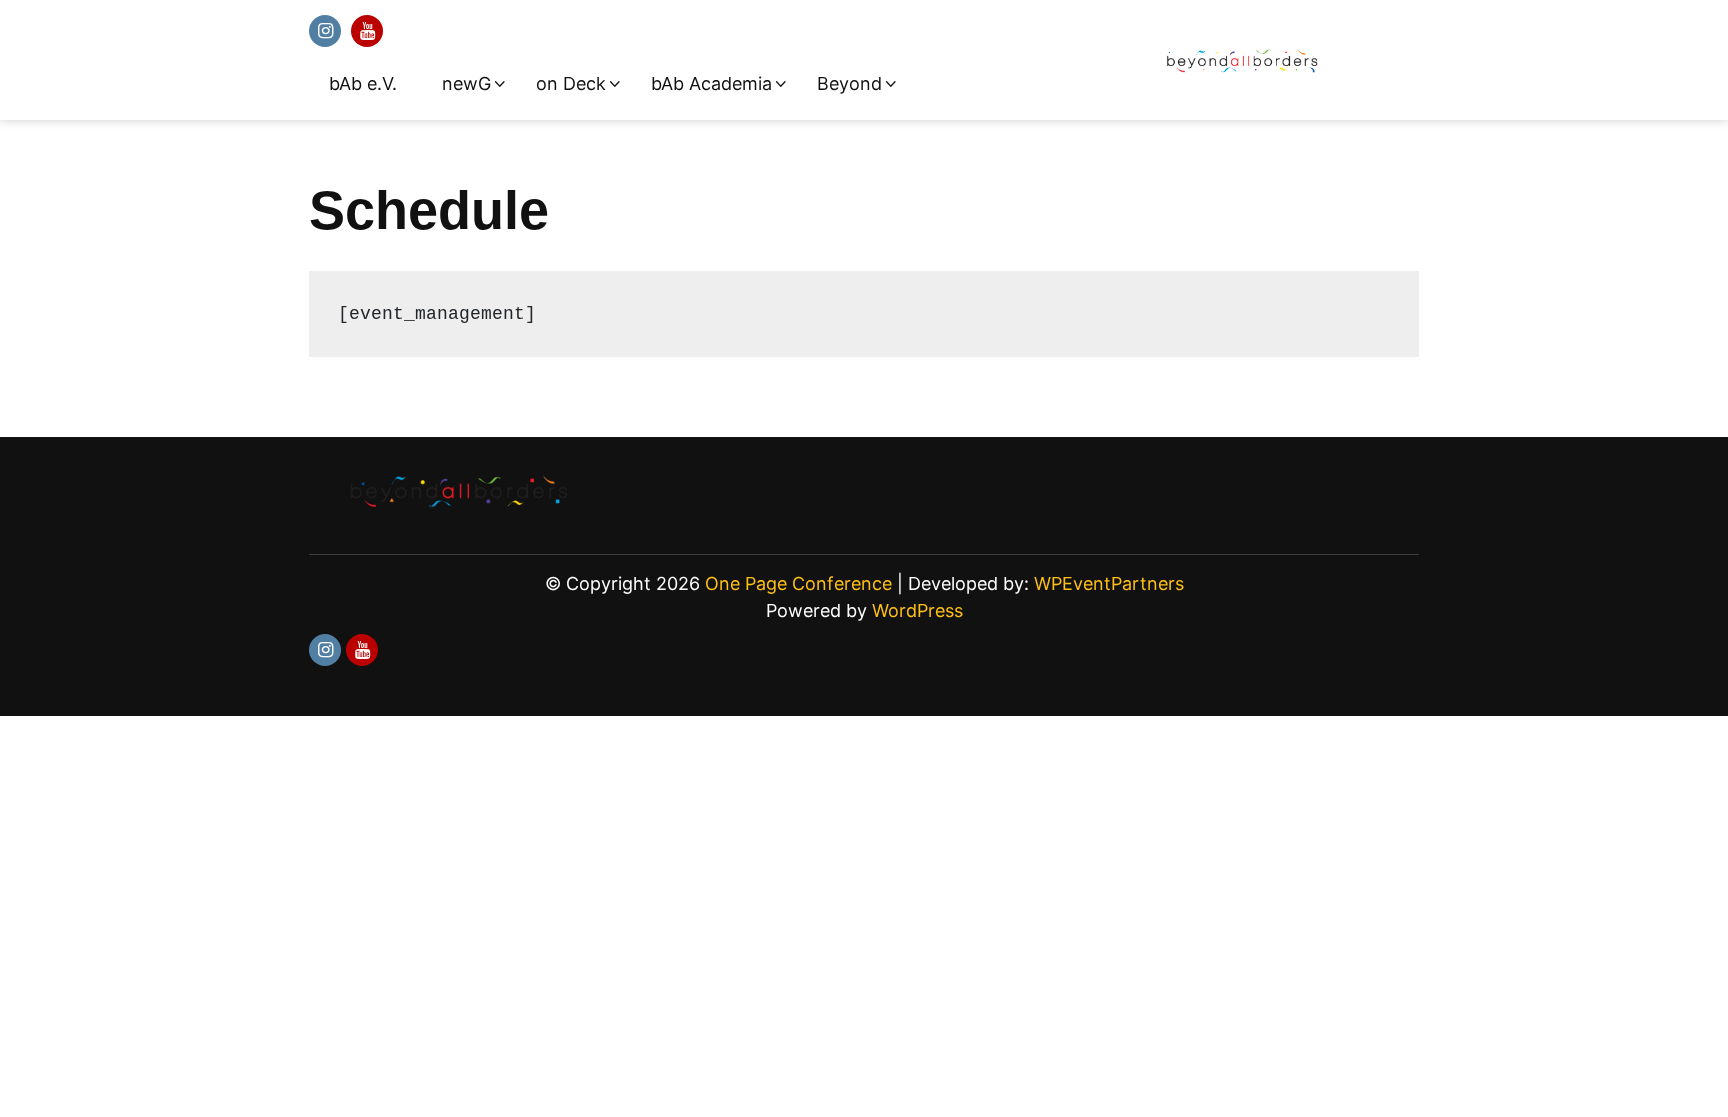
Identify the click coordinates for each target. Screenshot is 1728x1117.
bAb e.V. (363, 83)
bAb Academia (711, 83)
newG (466, 83)
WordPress (917, 610)
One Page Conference (798, 583)
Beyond (849, 83)
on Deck (571, 83)
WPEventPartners (1109, 583)
